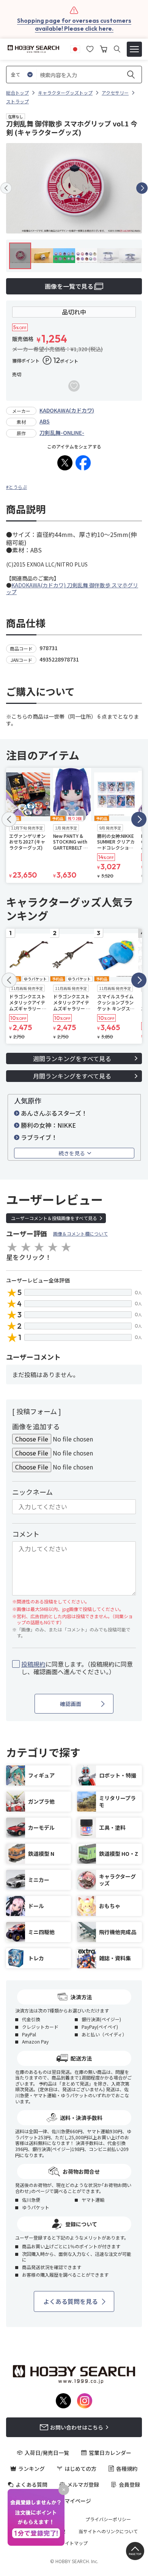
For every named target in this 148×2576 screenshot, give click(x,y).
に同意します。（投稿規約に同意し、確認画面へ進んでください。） (77, 1668)
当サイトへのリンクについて (108, 2531)
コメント (26, 1534)
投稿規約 (33, 1664)
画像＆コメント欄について (80, 1234)
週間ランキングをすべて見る (72, 1058)
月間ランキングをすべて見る (72, 1076)
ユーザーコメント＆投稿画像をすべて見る (54, 1218)
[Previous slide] (6, 188)
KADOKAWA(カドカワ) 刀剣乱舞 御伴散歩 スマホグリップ (72, 588)
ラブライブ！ (39, 1137)
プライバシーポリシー (108, 2519)
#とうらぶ (17, 487)
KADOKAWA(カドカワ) (67, 410)
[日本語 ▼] (75, 48)
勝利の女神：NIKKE (48, 1125)
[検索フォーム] (117, 49)
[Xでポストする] (65, 463)
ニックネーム (32, 1492)
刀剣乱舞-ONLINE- (62, 433)
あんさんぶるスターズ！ (54, 1113)
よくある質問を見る (71, 2301)
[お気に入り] (90, 48)
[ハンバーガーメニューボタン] (134, 49)
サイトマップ (74, 2543)
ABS (45, 421)
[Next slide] (142, 188)
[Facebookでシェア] (83, 463)
